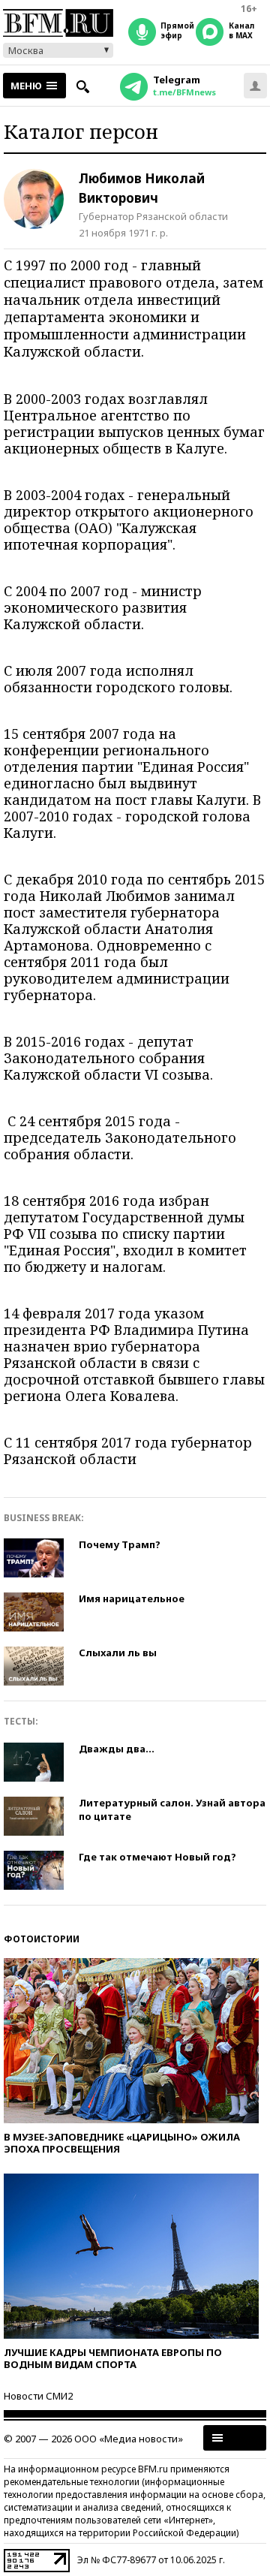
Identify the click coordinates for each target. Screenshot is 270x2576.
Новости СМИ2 (38, 2396)
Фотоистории (42, 1939)
